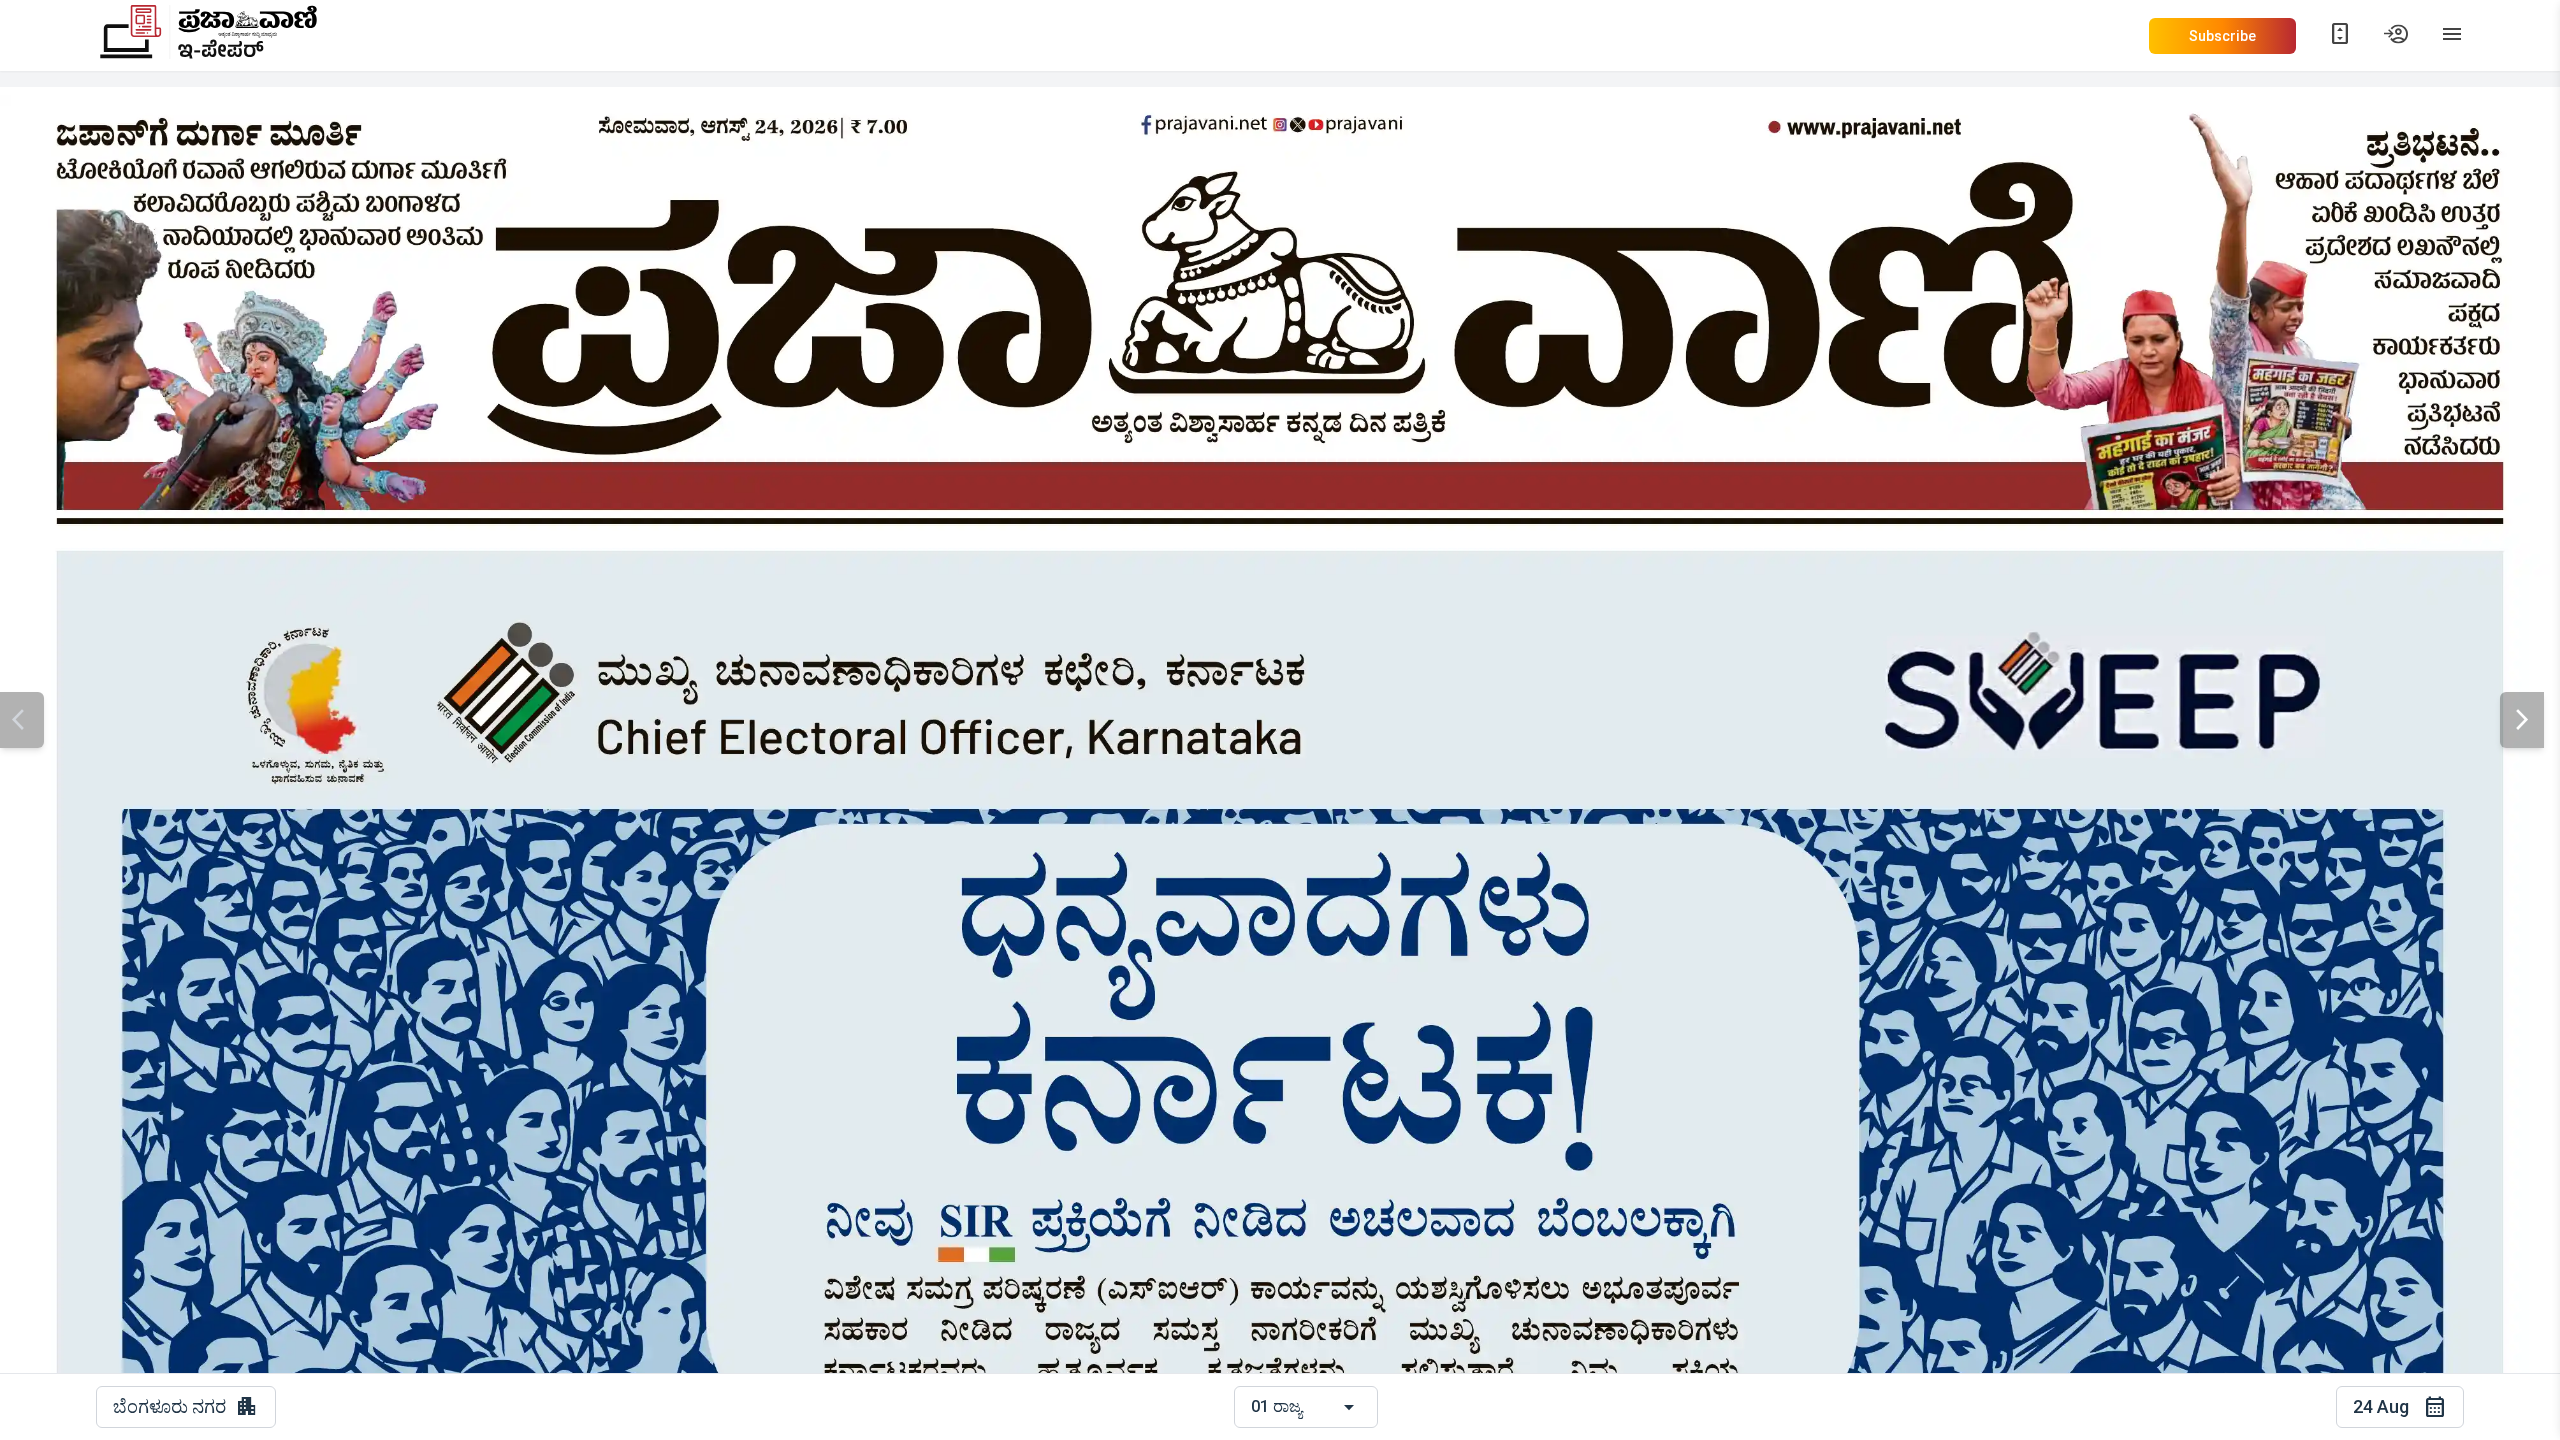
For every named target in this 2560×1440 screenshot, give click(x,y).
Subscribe (2222, 36)
